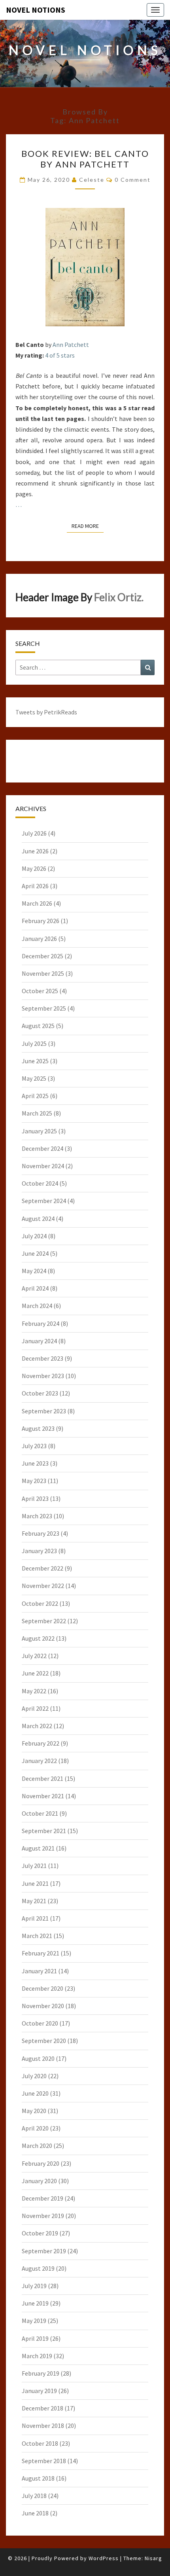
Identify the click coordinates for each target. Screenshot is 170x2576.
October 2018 (40, 2443)
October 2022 (40, 1603)
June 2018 (35, 2513)
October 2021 (40, 1813)
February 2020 (41, 2163)
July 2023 (34, 1446)
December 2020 (42, 1988)
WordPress (104, 2558)
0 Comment (133, 180)
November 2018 (43, 2426)
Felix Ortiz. (119, 597)
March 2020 (37, 2146)
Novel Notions (36, 10)
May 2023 (34, 1481)
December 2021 (42, 1778)
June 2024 (35, 1253)
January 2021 (39, 1971)
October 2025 (40, 991)
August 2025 (38, 1026)
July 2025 (34, 1043)
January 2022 (39, 1761)
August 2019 (38, 2268)
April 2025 (35, 1096)
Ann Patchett (71, 345)
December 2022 (42, 1568)
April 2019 (35, 2338)
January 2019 (39, 2391)
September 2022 (44, 1621)
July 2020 (34, 2076)
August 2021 (38, 1848)
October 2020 (40, 2023)
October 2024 (40, 1183)
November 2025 (43, 973)
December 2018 (42, 2408)
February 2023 (41, 1533)
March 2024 (37, 1306)
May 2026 (34, 868)
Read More (88, 526)
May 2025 (34, 1078)
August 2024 (38, 1219)
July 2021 (34, 1866)
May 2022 (34, 1691)
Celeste (92, 180)
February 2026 (41, 921)
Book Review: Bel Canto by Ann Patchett (85, 159)
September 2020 (44, 2041)
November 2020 (43, 2006)
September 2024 (44, 1201)
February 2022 (41, 1743)
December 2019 (42, 2198)
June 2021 (35, 1883)
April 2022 (35, 1708)
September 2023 (44, 1411)
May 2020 (34, 2111)
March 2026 (37, 903)
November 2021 (43, 1796)
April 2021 (35, 1918)
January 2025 (39, 1131)
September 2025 (44, 1008)
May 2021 (34, 1901)
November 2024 (43, 1166)
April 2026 (35, 886)
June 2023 (35, 1463)
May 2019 (34, 2321)
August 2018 (38, 2478)
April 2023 (35, 1498)
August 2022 (38, 1638)
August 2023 (38, 1428)
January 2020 (39, 2181)
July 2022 (34, 1656)
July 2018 (34, 2496)
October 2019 (40, 2233)
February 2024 (41, 1323)
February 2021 (41, 1953)
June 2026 (35, 851)
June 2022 (35, 1673)
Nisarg (153, 2558)
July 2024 (34, 1236)
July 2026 (34, 833)
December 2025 (42, 956)
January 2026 (39, 939)
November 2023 (43, 1376)
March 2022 (37, 1726)
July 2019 (34, 2286)
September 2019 (44, 2251)
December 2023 (42, 1358)
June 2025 (35, 1061)
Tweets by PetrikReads (46, 712)
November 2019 (43, 2216)
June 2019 (35, 2303)
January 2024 (39, 1341)
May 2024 (34, 1271)
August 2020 (38, 2058)
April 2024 (35, 1288)
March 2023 (37, 1516)
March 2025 (37, 1113)
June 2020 (35, 2093)
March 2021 (37, 1936)
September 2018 (44, 2461)
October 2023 (40, 1393)
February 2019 (41, 2373)
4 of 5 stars (60, 355)
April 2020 (35, 2128)
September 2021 (44, 1831)
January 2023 (39, 1551)
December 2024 (42, 1148)
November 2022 (43, 1586)
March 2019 (37, 2356)
